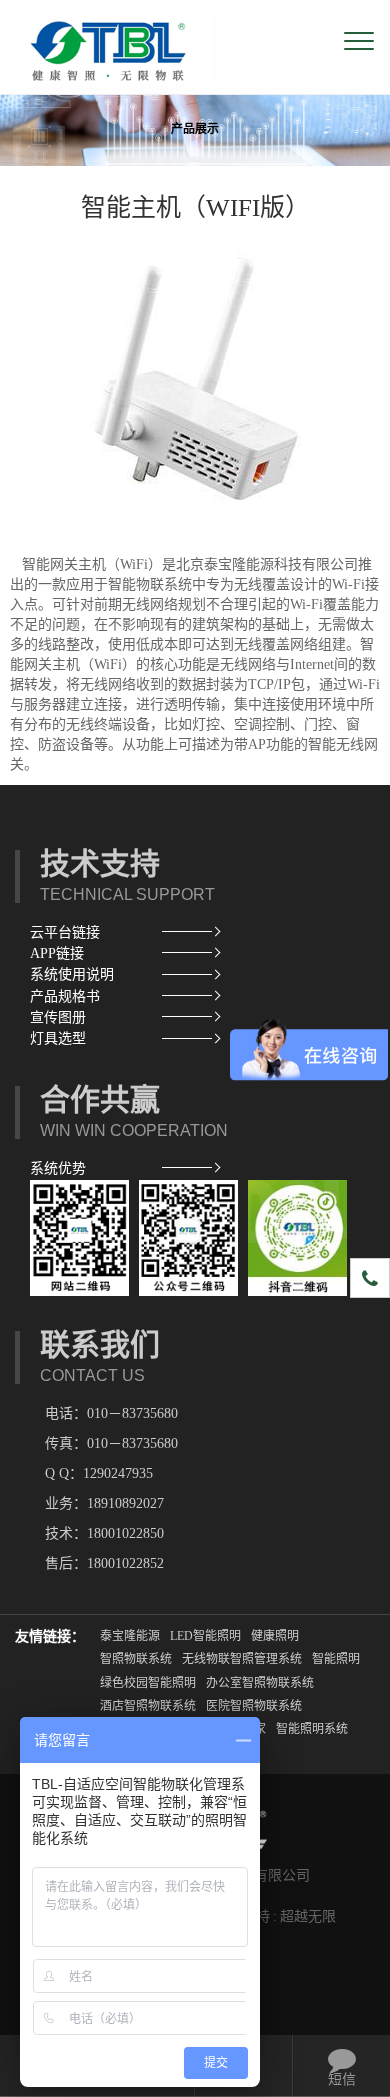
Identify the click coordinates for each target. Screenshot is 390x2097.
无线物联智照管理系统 (242, 1659)
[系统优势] (187, 1168)
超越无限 (308, 1916)
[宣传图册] (187, 1017)
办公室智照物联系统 (260, 1683)
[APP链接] (187, 953)
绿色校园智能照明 (148, 1683)
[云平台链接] (187, 932)
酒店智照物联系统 (148, 1706)
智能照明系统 (312, 1729)
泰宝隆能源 (130, 1636)
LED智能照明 (205, 1636)
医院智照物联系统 (254, 1706)
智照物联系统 (136, 1659)
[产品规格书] (187, 996)
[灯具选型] (187, 1038)
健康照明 (275, 1636)
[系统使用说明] (187, 974)
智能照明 (336, 1659)
